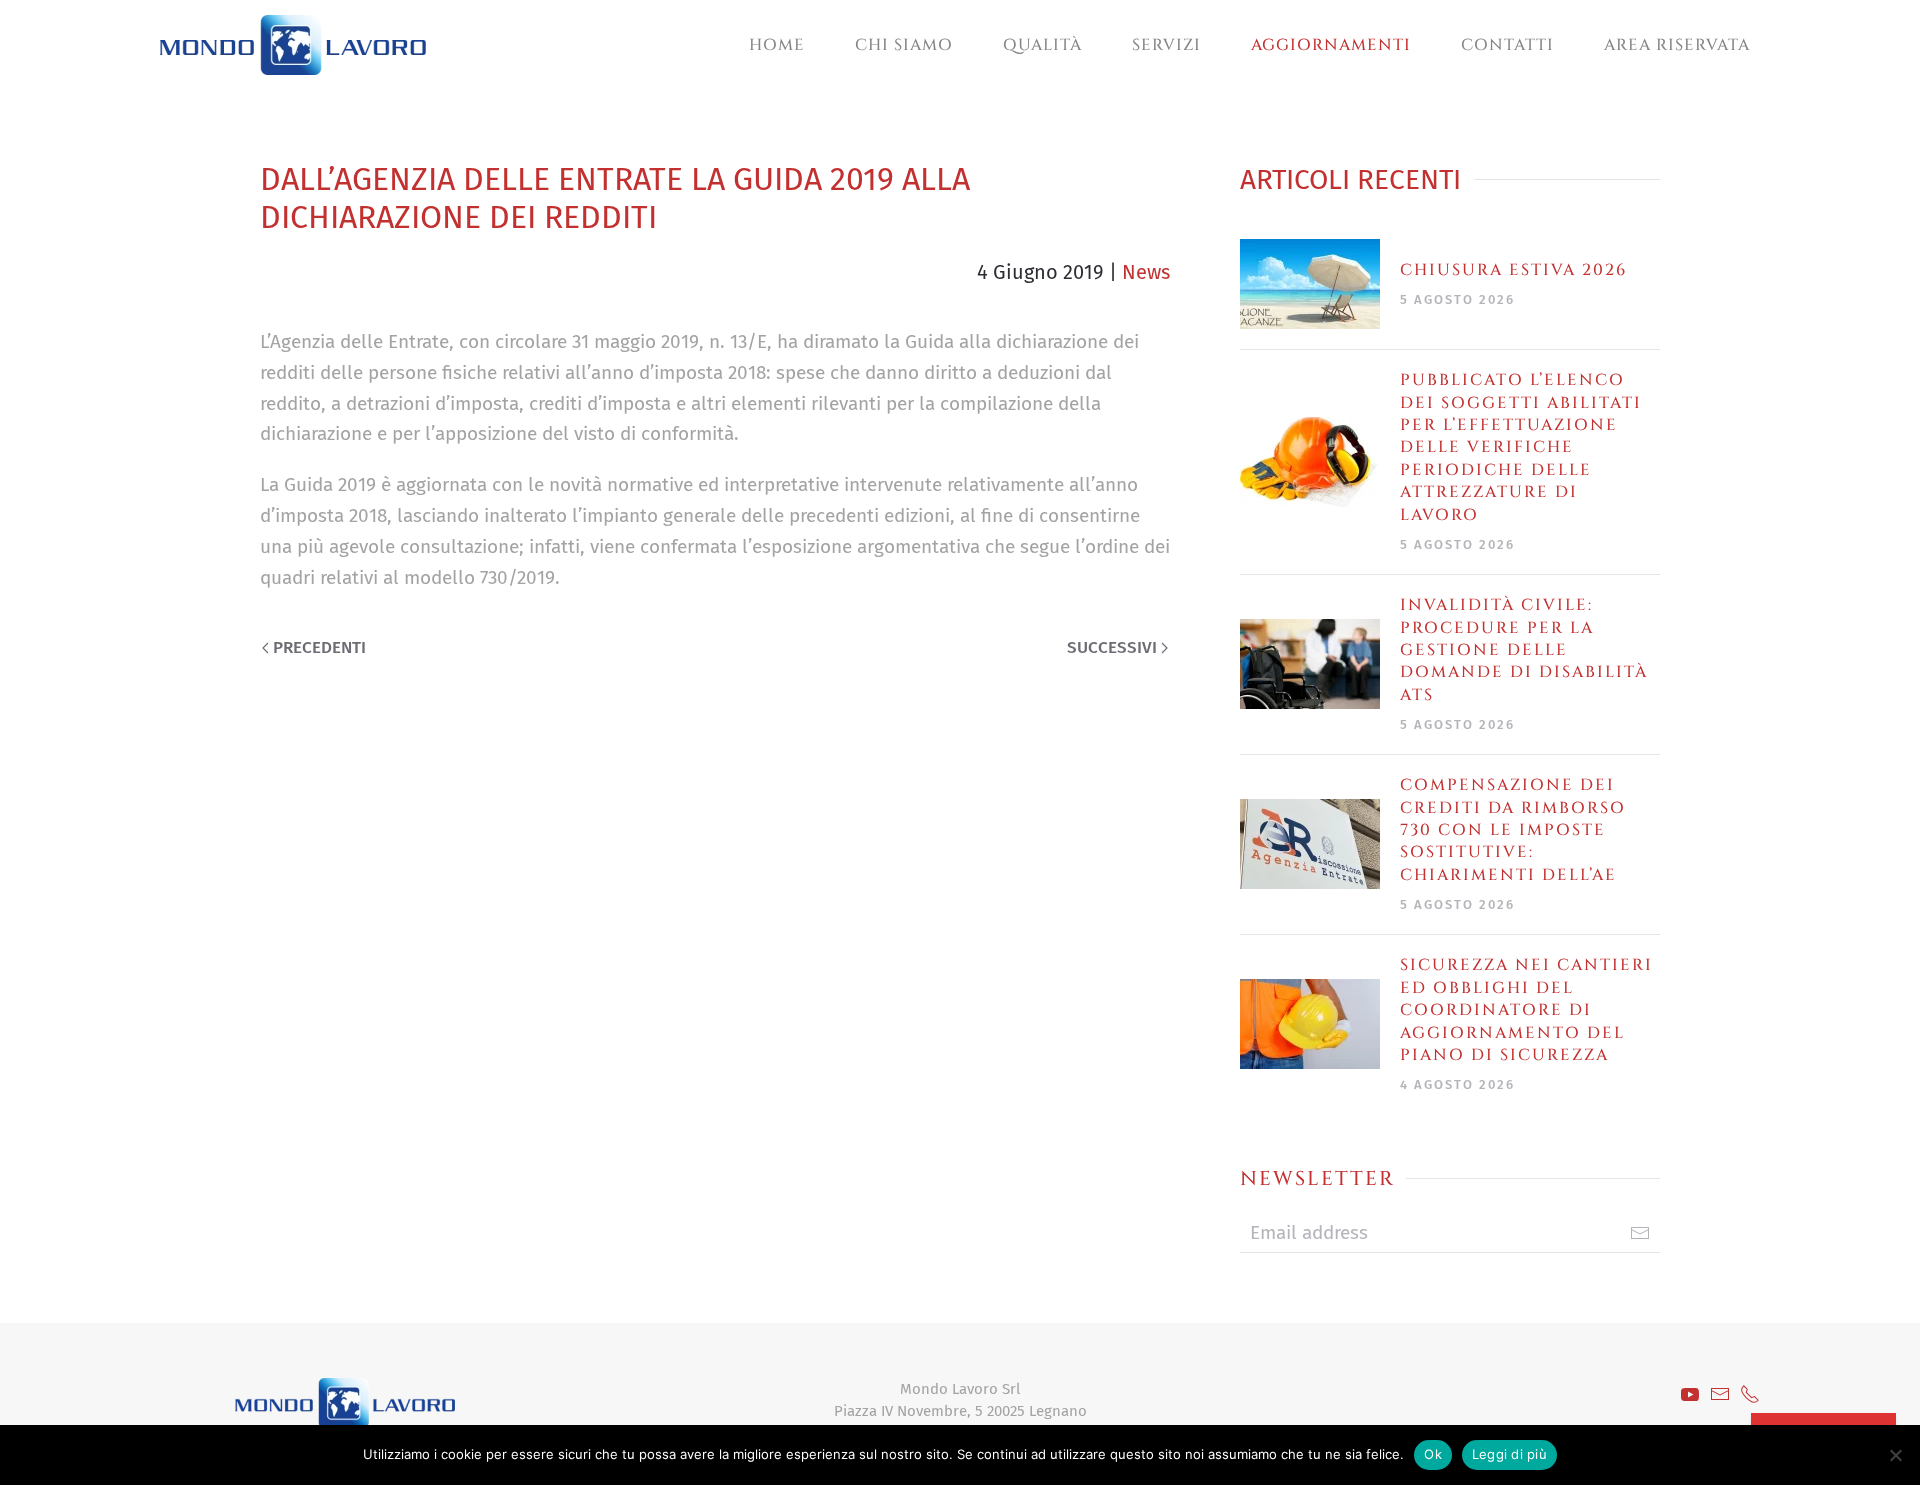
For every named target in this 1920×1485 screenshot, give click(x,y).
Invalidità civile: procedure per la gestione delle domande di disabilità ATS (1524, 650)
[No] (1895, 1455)
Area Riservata (1677, 45)
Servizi (1166, 45)
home (777, 45)
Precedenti (319, 647)
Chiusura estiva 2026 (1513, 270)
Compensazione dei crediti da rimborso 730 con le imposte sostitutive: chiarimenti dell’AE (1513, 830)
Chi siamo (904, 45)
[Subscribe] (1640, 1233)
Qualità (1042, 45)
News (1146, 272)
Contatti (1507, 45)
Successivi (1112, 647)
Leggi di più (1509, 1454)
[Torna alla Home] (293, 45)
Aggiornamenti (1331, 45)
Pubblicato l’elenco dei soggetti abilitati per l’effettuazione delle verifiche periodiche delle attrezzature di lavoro (1521, 447)
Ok (1433, 1454)
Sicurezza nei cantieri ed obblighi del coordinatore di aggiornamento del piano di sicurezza (1526, 1010)
